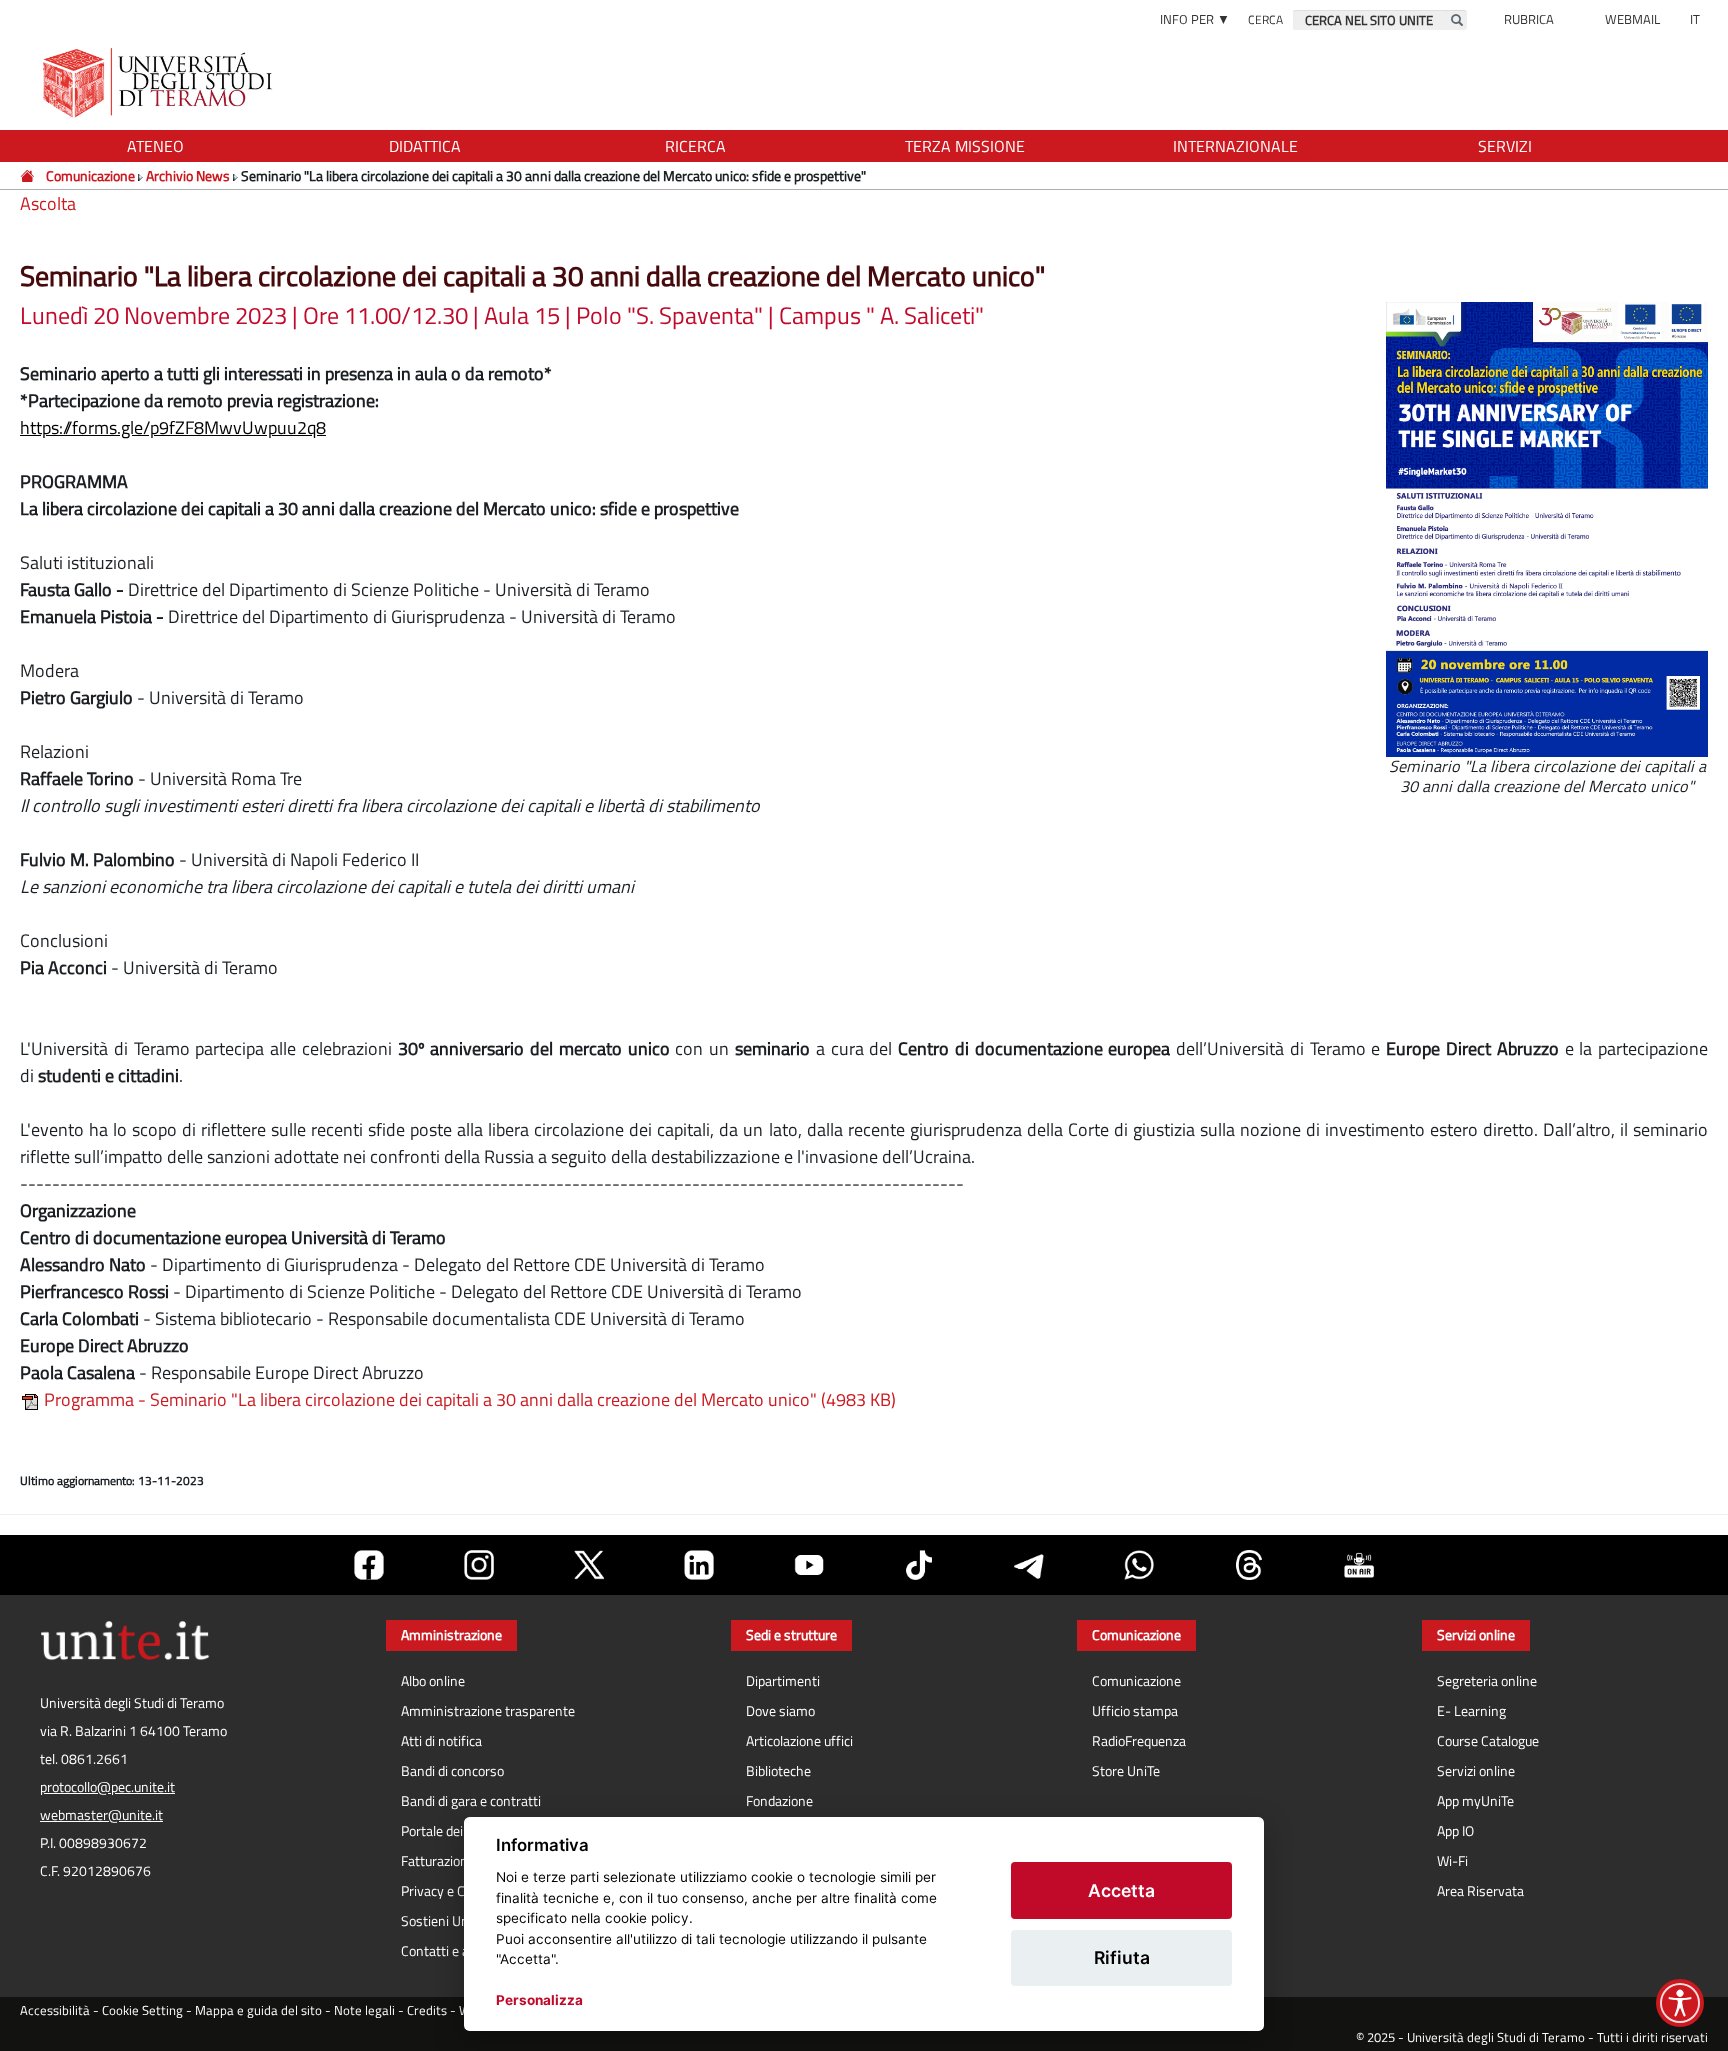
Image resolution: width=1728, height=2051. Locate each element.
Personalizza (539, 2000)
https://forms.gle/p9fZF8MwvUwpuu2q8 (173, 427)
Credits (427, 2010)
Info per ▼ (1195, 19)
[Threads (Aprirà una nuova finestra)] (1249, 1565)
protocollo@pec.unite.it (107, 1787)
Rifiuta (1122, 1957)
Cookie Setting (142, 2010)
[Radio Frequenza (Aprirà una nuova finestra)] (1359, 1565)
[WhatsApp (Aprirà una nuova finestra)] (1139, 1565)
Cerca (1265, 19)
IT (1695, 19)
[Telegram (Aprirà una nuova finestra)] (1029, 1565)
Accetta (1121, 1890)
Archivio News (188, 175)
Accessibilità (55, 2010)
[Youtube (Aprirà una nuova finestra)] (809, 1565)
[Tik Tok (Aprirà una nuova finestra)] (919, 1565)
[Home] (28, 175)
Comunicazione (90, 175)
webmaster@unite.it (101, 1815)
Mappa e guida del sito (258, 2010)
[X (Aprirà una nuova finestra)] (589, 1565)
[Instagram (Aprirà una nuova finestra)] (479, 1565)
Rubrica (1529, 19)
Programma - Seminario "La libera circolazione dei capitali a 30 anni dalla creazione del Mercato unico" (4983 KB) (468, 1399)
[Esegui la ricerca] (1457, 20)
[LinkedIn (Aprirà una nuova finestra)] (699, 1565)
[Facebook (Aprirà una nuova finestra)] (369, 1565)
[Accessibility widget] (1680, 2003)
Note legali (364, 2010)
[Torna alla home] (159, 82)
